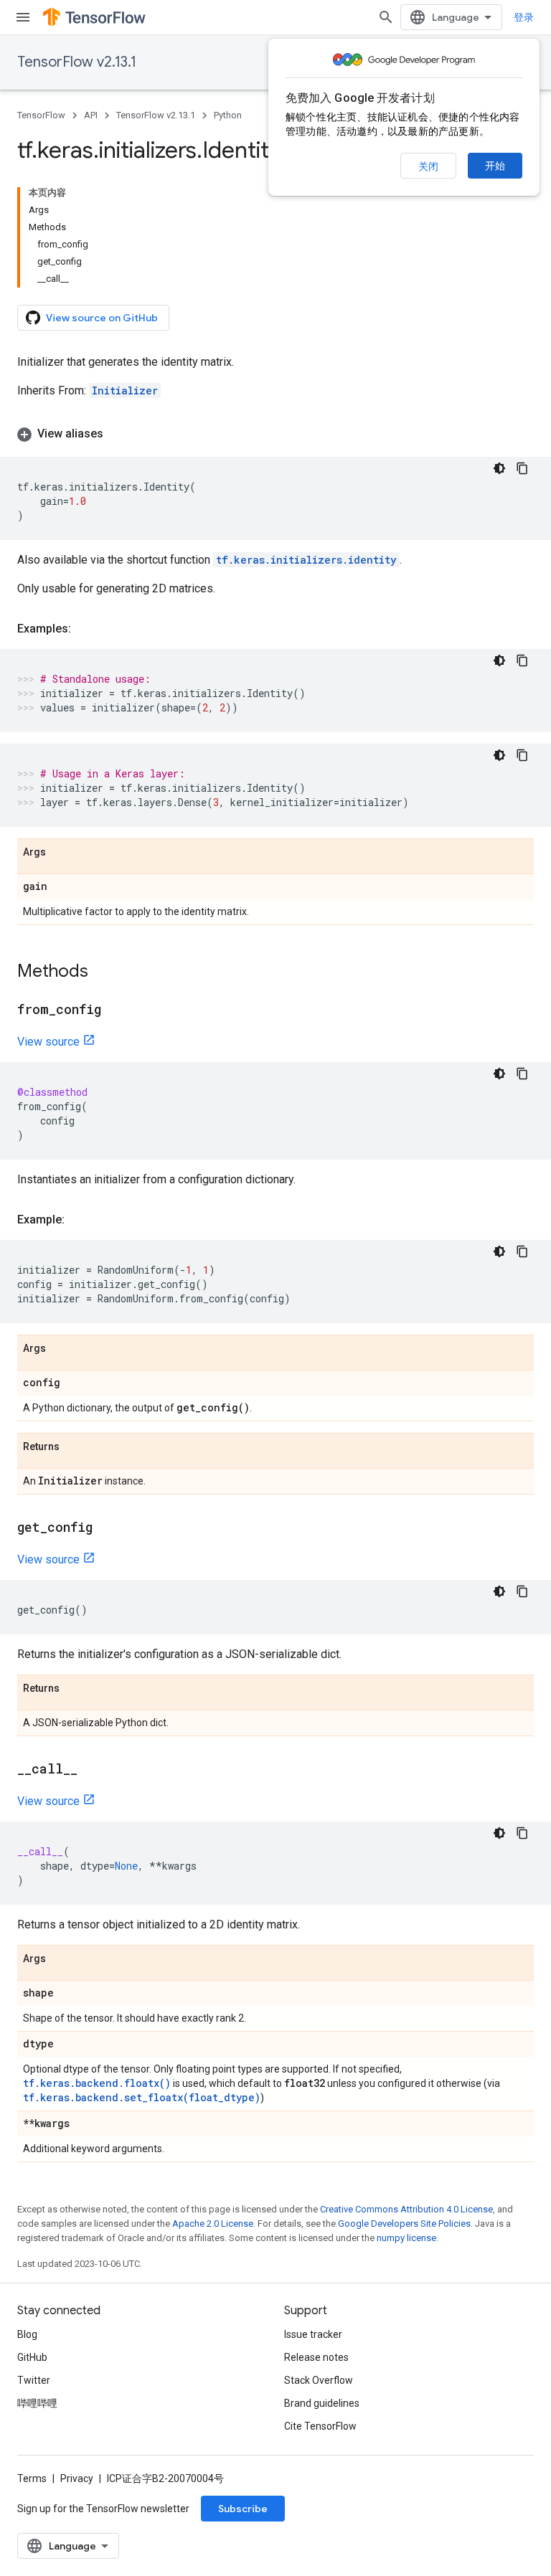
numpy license (406, 2238)
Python (228, 115)
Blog (27, 2334)
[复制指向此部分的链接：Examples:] (85, 629)
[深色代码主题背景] (499, 468)
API (91, 115)
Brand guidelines (322, 2403)
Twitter (34, 2380)
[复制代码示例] (522, 468)
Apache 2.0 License (213, 2224)
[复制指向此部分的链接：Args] (60, 853)
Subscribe (243, 2509)
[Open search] (386, 17)
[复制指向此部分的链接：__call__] (92, 1770)
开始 (495, 166)
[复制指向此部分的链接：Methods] (103, 972)
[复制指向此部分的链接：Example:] (79, 1220)
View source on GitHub (102, 318)
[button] (275, 434)
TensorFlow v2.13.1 (77, 62)
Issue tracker (313, 2334)
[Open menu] (23, 17)
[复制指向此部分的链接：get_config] (107, 1528)
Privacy (77, 2478)
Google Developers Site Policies (404, 2224)
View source (48, 1042)
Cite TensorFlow (320, 2426)
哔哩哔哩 (37, 2403)
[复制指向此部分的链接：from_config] (116, 1010)
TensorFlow (41, 115)
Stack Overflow (319, 2380)
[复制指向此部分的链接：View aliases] (118, 434)
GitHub (32, 2357)
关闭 (428, 166)
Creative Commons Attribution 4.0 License (406, 2209)
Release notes (316, 2357)
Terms (32, 2478)
